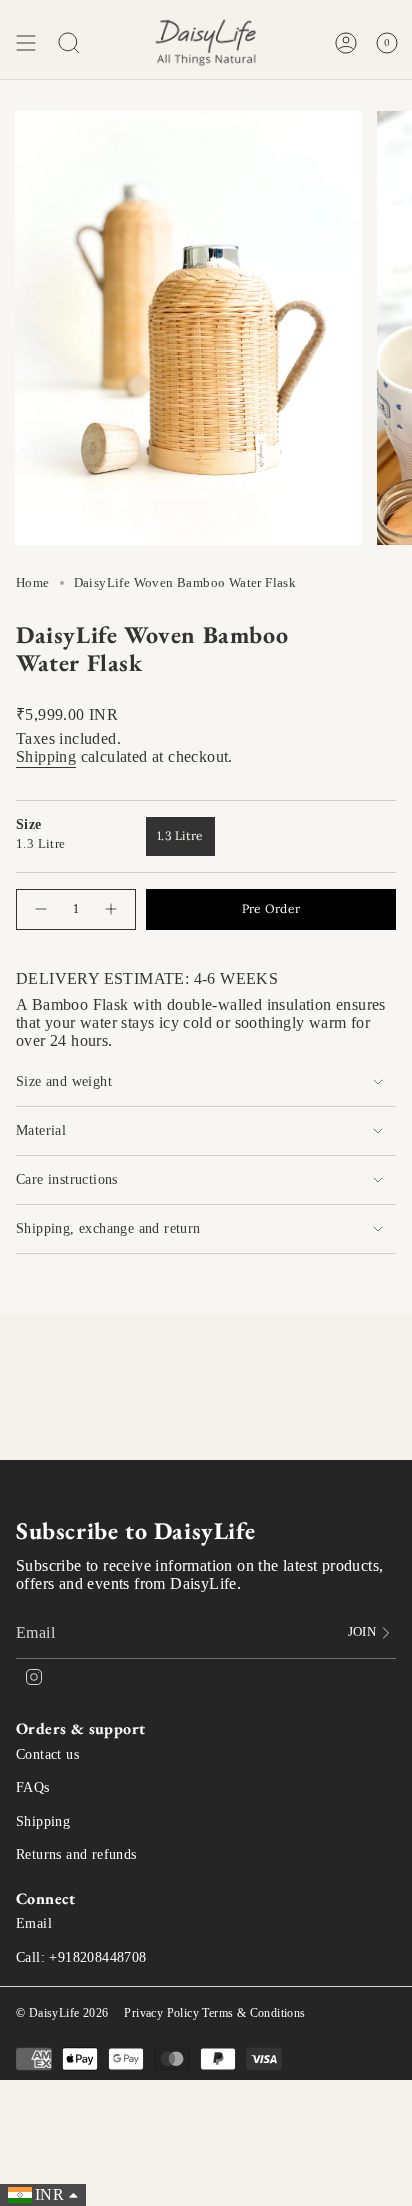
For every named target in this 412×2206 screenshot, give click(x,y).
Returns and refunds (76, 1854)
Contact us (47, 1754)
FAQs (33, 1787)
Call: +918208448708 (81, 1957)
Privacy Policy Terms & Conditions (214, 2013)
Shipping (46, 756)
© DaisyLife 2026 (62, 2013)
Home (33, 582)
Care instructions (67, 1179)
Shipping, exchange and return (108, 1228)
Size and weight (64, 1081)
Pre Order (271, 908)
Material (41, 1130)
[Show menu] (26, 42)
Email (34, 1923)
